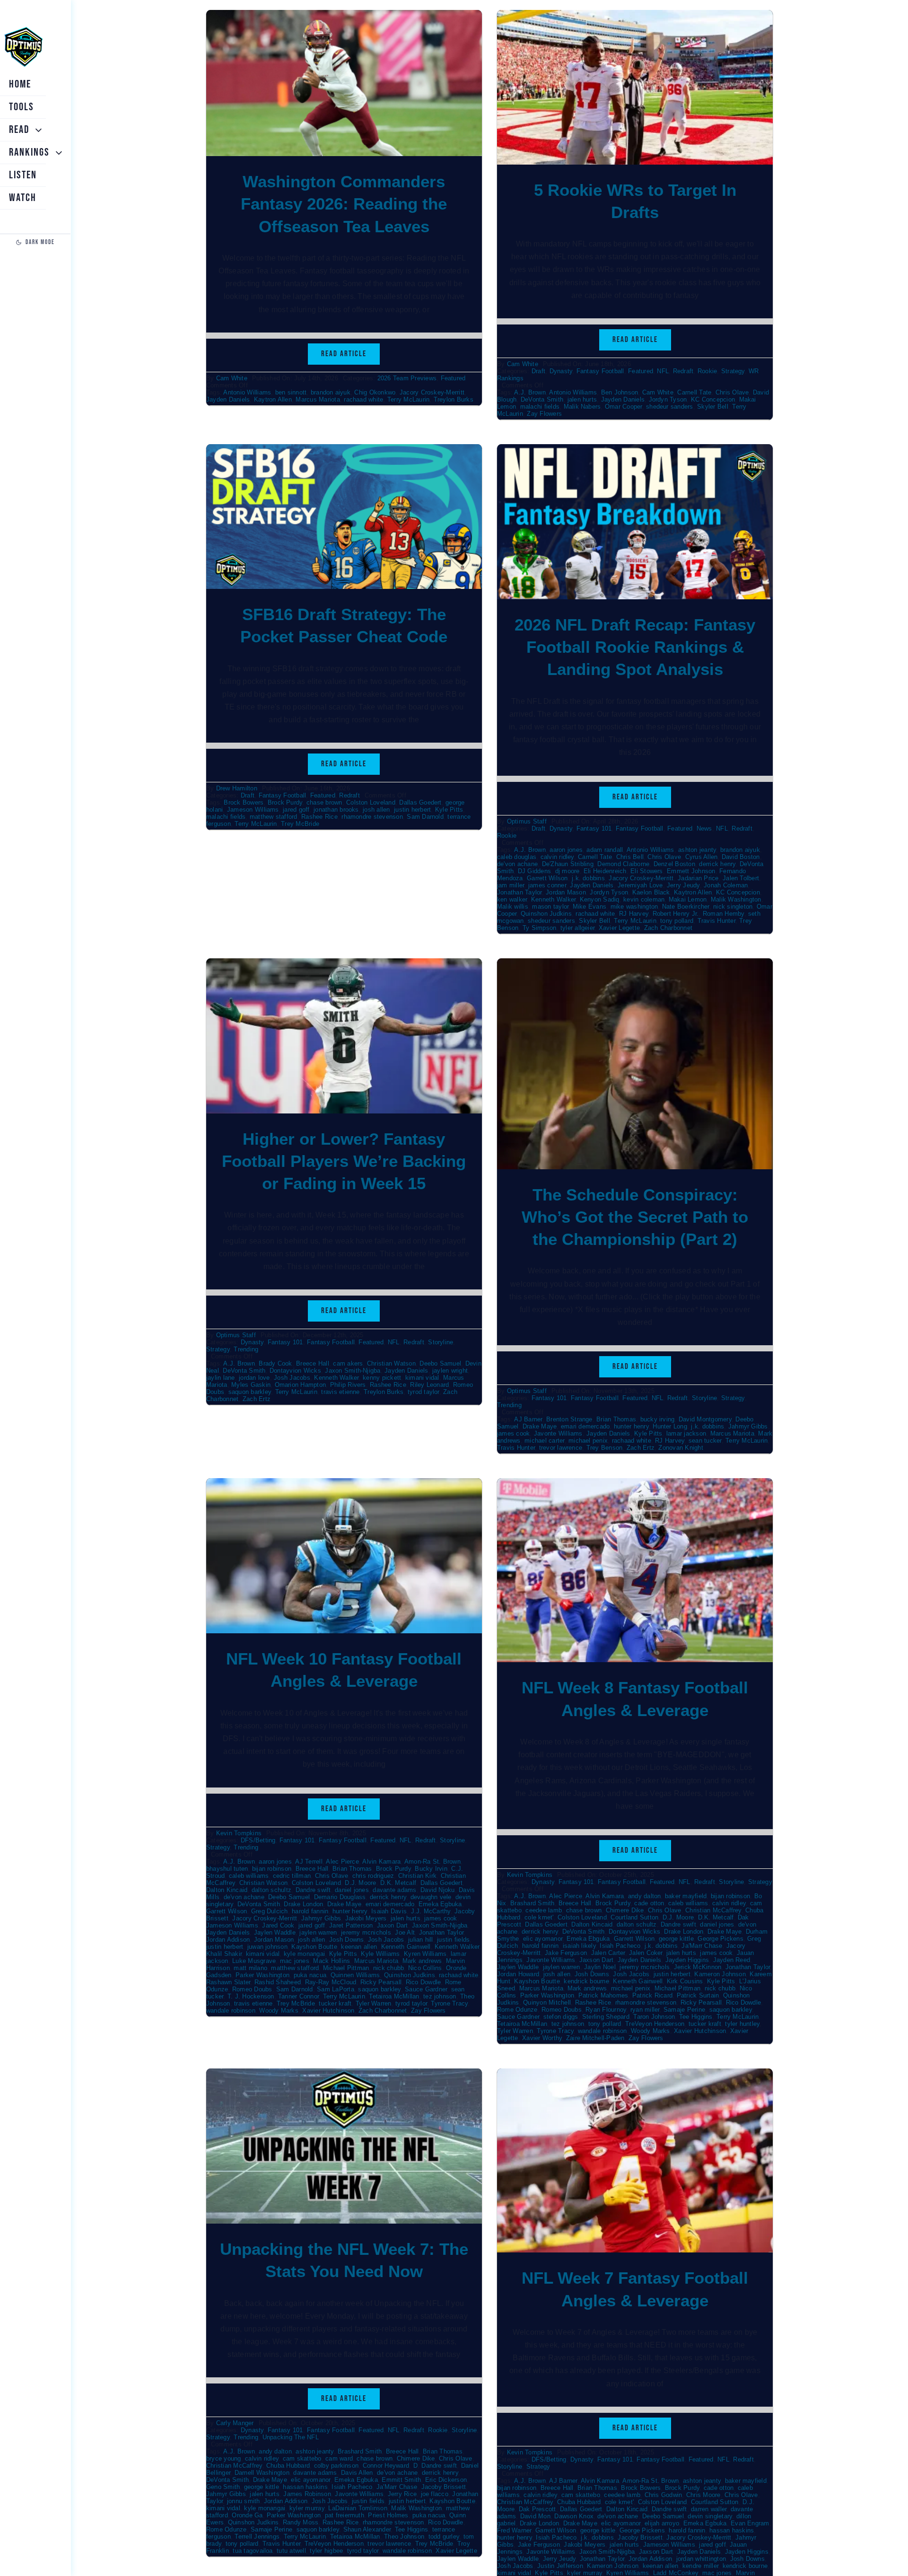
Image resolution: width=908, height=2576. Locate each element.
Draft (538, 371)
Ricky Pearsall (381, 1982)
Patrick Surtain (698, 1995)
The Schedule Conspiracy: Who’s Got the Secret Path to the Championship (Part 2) (635, 1217)
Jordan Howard (518, 1974)
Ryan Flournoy (606, 2010)
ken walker (512, 899)
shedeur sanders (670, 407)
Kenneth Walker (553, 899)
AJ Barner (528, 1419)
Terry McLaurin (408, 399)
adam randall (605, 850)
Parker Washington (262, 1975)
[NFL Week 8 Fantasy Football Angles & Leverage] (635, 1485)
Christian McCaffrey (713, 1910)
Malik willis (513, 907)
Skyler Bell (713, 407)
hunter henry (631, 1426)
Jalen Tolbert (741, 878)
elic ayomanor (543, 1939)
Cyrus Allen (702, 857)
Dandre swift (313, 1890)
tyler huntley (742, 2024)
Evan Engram (750, 2523)
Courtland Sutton (634, 1917)
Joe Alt (405, 1932)
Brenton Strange (569, 1419)
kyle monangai (304, 1954)
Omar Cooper (624, 407)
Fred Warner (514, 2530)
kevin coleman (644, 899)
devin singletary (710, 2516)
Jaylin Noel (600, 1967)
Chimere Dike (625, 1910)
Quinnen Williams (355, 1975)
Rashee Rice (319, 817)
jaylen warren (318, 1932)
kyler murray (307, 2508)
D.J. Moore (360, 1883)
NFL (663, 371)
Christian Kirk (417, 1876)
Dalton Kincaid (227, 1890)
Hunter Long (670, 1426)
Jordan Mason (566, 892)
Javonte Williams (558, 1433)
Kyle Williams (380, 1954)
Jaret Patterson (351, 1925)
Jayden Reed (732, 1960)
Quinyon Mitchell (547, 2002)
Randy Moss (301, 2522)
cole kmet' (539, 1917)
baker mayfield (686, 1896)
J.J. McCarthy (431, 1911)
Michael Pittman (346, 1968)
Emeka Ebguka (588, 1939)
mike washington (634, 907)
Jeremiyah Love (640, 885)
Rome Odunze (517, 2010)
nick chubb (389, 1968)
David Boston (741, 857)
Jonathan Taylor (519, 892)
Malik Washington (736, 899)
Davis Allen (357, 2473)
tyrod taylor (423, 1392)
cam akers (348, 1363)
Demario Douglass (340, 1897)
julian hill (421, 1940)
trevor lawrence (561, 1448)
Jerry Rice (402, 2494)
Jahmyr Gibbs (748, 1426)
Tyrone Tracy (449, 2003)
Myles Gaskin (251, 1385)
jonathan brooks (336, 810)
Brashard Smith (532, 1903)
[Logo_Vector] (23, 27)
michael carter (544, 1441)
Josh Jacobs (292, 1378)
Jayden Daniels (228, 399)
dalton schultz (271, 1890)
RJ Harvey (634, 914)
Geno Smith (223, 2487)
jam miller (511, 885)
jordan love (254, 1378)
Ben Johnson (620, 392)
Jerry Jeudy (683, 885)
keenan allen (359, 1947)
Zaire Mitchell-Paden (595, 2038)
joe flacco (435, 2494)
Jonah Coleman (726, 885)
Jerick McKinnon (698, 1967)
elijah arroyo (662, 2523)
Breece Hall (313, 1363)
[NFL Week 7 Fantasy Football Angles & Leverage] (635, 2075)
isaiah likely (579, 1946)
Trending (246, 1349)
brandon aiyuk (331, 392)
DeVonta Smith (542, 399)
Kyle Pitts (449, 810)
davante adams (394, 1890)
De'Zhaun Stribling (568, 864)
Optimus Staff (527, 821)
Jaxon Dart (392, 1925)
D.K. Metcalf (398, 1883)
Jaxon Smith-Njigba (353, 1371)
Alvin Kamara (381, 1862)
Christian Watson (391, 1363)
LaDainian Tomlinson (358, 2508)
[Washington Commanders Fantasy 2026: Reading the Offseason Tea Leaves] (344, 16)
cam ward (339, 2458)
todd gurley (444, 2537)
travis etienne (340, 1392)
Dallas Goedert (420, 802)
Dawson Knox (574, 2516)
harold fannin (310, 1911)
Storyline (441, 1342)
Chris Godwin (664, 2495)
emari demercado (585, 1426)
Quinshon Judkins (546, 914)
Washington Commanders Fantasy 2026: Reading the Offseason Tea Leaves (344, 204)
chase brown (324, 802)
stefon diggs (561, 2017)
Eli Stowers (647, 871)
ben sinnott (291, 392)
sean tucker (705, 1441)
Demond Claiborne (623, 864)
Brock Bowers (244, 802)
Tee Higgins (696, 2017)
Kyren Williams (425, 1954)
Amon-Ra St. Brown (432, 1862)
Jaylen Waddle (275, 1932)
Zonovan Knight (681, 1448)
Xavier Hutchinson (328, 2011)
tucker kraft (335, 2003)
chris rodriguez (373, 1876)
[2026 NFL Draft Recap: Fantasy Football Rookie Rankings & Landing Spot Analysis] (635, 451)
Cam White (232, 378)
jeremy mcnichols (366, 1932)
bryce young (224, 2458)
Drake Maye (540, 1426)
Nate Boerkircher (686, 907)
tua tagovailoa (253, 2551)
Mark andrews (422, 1961)
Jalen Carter (608, 1953)
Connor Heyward (386, 2466)
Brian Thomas (616, 1419)
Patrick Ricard (652, 1995)
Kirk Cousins (685, 1981)
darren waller (709, 2509)
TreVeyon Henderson (655, 2024)
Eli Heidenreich (605, 871)
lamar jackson (686, 1433)
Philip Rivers (348, 1385)
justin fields (453, 1940)
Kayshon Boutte (314, 1947)
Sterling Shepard (606, 2017)
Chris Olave (732, 392)
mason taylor (550, 907)
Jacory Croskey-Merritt (432, 392)
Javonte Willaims (551, 2552)
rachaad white (363, 399)
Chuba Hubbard (288, 2466)
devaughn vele (431, 1897)
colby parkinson (336, 2466)
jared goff (296, 810)
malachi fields (540, 407)
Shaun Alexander (367, 2529)
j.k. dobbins (588, 878)
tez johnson (440, 1996)
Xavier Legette (619, 928)
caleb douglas (517, 857)
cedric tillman (292, 1876)
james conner (547, 885)
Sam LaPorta (336, 1989)
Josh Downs (346, 1940)
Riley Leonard (429, 1385)
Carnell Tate (694, 392)
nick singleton (733, 907)
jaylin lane (221, 1378)
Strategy (733, 371)
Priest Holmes (388, 2515)
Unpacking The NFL (291, 2437)
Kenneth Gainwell (406, 1947)
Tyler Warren (374, 2003)
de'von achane (517, 864)
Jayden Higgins (687, 1960)
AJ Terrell (309, 1862)
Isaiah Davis (389, 1911)
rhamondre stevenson (372, 817)
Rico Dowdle (423, 1982)
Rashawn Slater (228, 1982)
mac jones (295, 1961)
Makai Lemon (688, 899)
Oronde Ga (247, 2515)
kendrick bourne (586, 1981)
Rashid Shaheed (278, 1982)
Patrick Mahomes (603, 1995)
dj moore (567, 871)
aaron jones (566, 850)
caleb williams (249, 1876)
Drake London (303, 1904)
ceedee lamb (544, 1910)
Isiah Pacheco (620, 1946)
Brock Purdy (285, 802)
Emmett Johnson (691, 871)
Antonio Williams (247, 392)
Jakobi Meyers (366, 1918)
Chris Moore (703, 2495)
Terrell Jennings (257, 2537)
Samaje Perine (684, 2010)
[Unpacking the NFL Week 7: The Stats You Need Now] (344, 2075)
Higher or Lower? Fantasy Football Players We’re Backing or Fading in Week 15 (344, 1161)
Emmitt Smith (401, 2480)
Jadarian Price (698, 878)
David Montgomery (705, 1419)
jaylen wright (450, 1371)
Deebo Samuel (440, 1363)
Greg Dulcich (270, 1911)
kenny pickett (382, 1378)
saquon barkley (250, 1392)
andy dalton (645, 1896)
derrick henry (717, 864)
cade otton (649, 1903)
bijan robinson (272, 1869)
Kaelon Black (651, 892)
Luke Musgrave (254, 1961)
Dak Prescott (537, 2509)
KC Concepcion (713, 399)
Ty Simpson (539, 928)
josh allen (376, 810)
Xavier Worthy (542, 2038)
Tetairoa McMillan (394, 1996)
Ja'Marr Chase (702, 1946)
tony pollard (677, 921)
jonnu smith (244, 2501)
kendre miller (700, 2566)
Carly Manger (235, 2423)
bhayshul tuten (227, 1869)
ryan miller (645, 2010)
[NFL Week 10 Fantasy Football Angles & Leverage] (344, 1485)
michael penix (588, 1441)
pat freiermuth (345, 2515)
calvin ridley (557, 857)
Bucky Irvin (431, 1869)
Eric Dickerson (446, 2480)
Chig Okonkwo (375, 392)
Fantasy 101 (594, 828)
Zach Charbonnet (668, 928)
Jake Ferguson (566, 1953)
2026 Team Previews (407, 378)
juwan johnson (267, 1947)
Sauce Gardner (426, 1989)
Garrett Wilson (547, 878)
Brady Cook (275, 1363)
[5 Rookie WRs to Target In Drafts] (635, 16)
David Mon (535, 2516)
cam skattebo (302, 2458)
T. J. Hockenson (251, 1996)
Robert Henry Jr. (676, 914)
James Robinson (307, 2494)
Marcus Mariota (318, 399)
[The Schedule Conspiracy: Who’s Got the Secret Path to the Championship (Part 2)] (635, 965)
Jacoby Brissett (444, 2487)
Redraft (683, 371)
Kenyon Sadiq (600, 899)
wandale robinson (231, 2011)
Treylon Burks (454, 399)
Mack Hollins (332, 1961)
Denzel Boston (674, 864)
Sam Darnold (425, 817)
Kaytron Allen (273, 399)
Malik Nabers (582, 407)
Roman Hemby (724, 914)
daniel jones (352, 1890)
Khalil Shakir (224, 1954)
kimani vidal (422, 1378)
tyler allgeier (577, 928)
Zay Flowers (544, 414)
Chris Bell (630, 857)
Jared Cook (278, 1925)
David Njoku (438, 1890)
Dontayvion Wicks (295, 1371)
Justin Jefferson (560, 2566)
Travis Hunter (716, 921)
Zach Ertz (257, 1399)
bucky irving (658, 1419)
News (704, 828)
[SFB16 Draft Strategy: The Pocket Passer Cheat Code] (344, 451)
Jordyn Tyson (668, 399)
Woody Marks (279, 2011)
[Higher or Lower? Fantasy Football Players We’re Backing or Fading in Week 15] (344, 965)
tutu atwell (291, 2551)
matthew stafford (274, 817)
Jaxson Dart (597, 1960)
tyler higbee (326, 2551)
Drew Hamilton (237, 788)
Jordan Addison (228, 1940)
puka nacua (310, 1975)
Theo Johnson (404, 2537)
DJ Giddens (534, 871)
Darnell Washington (262, 2473)
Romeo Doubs (252, 1989)
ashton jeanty (697, 850)
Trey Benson (605, 1448)
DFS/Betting (258, 1840)
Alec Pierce (342, 1862)
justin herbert (412, 810)
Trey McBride (300, 824)
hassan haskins (305, 2487)
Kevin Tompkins (239, 1833)
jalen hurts (582, 399)
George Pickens (720, 1939)
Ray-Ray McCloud (331, 1982)
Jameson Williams (253, 810)
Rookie (707, 371)
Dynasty (561, 371)
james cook (513, 1433)
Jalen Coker (646, 1953)
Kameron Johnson (720, 1974)
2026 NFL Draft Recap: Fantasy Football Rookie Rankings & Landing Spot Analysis (635, 647)
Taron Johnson (654, 2017)
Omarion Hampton (301, 1385)
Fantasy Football (600, 371)
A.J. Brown (530, 392)
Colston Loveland (371, 802)
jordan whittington (701, 2559)
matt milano (250, 1968)
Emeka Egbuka (440, 1904)
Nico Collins (425, 1968)
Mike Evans (589, 907)
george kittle (676, 1939)
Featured (453, 378)
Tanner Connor (298, 1996)
